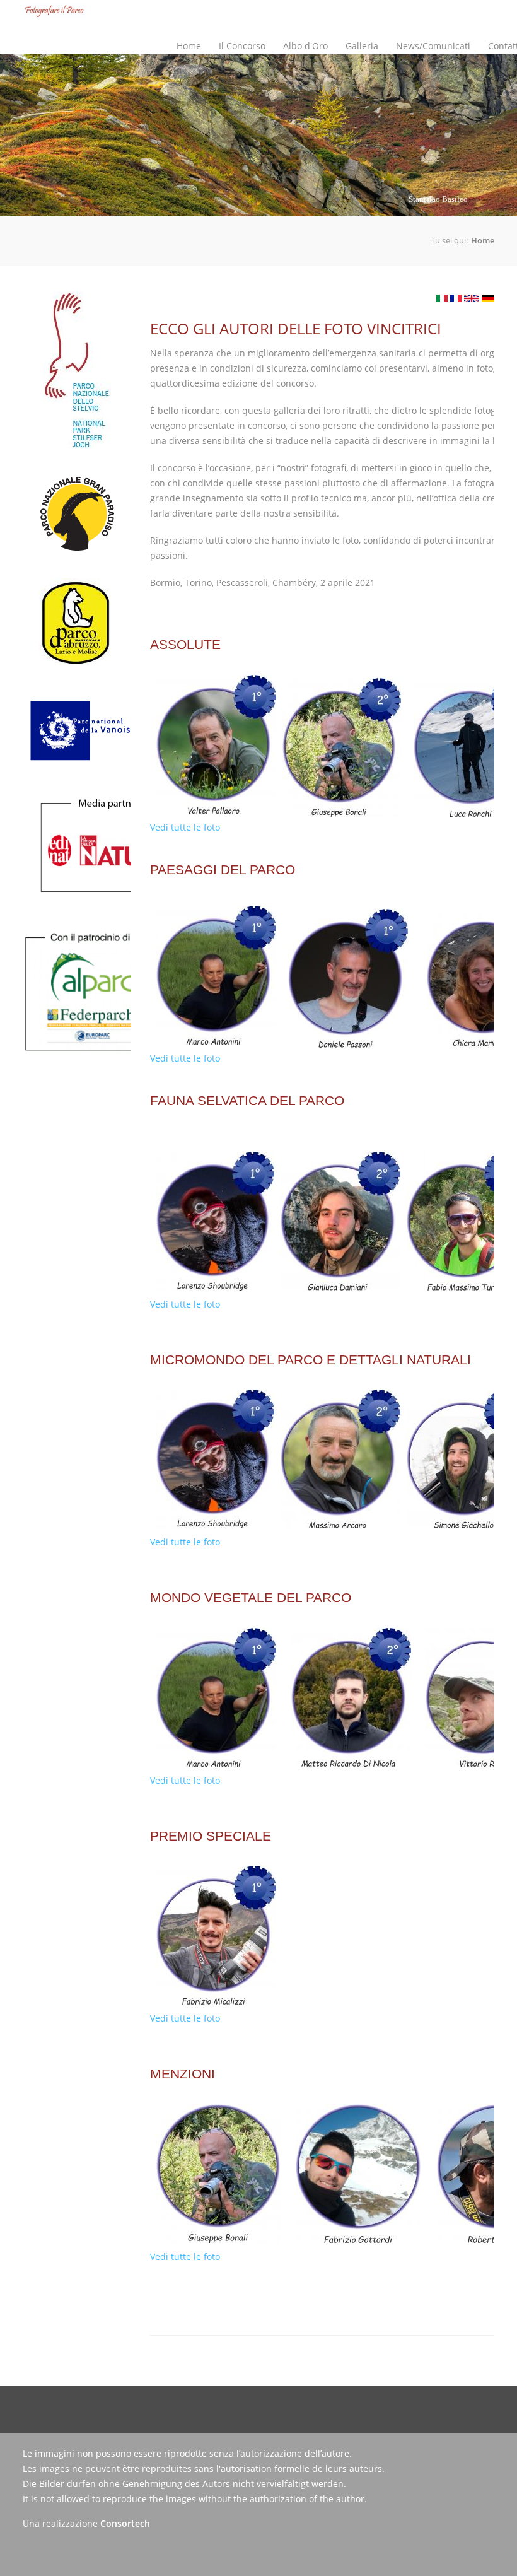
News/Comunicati (433, 46)
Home (189, 46)
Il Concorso (238, 35)
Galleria (362, 46)
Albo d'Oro (305, 46)
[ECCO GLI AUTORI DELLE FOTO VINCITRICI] (442, 298)
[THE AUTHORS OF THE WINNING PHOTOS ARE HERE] (472, 298)
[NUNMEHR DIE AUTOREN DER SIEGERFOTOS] (488, 298)
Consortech (125, 2523)
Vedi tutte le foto (185, 827)
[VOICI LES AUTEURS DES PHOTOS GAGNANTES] (456, 298)
